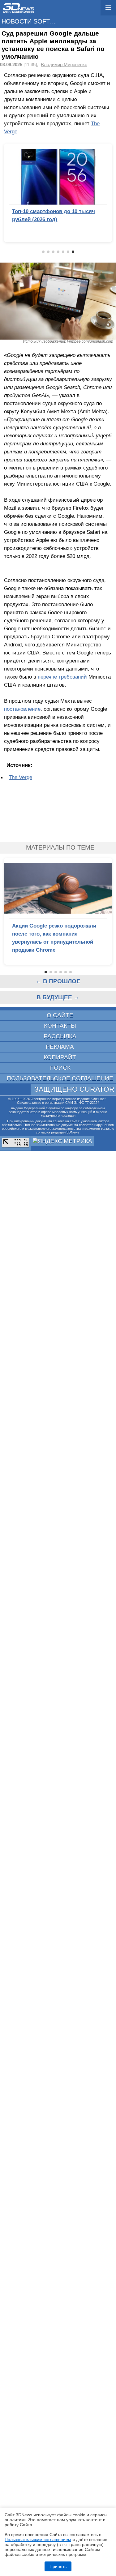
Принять (58, 2566)
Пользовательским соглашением (38, 2540)
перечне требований (62, 677)
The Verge (20, 777)
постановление (22, 709)
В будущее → (58, 997)
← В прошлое (58, 981)
